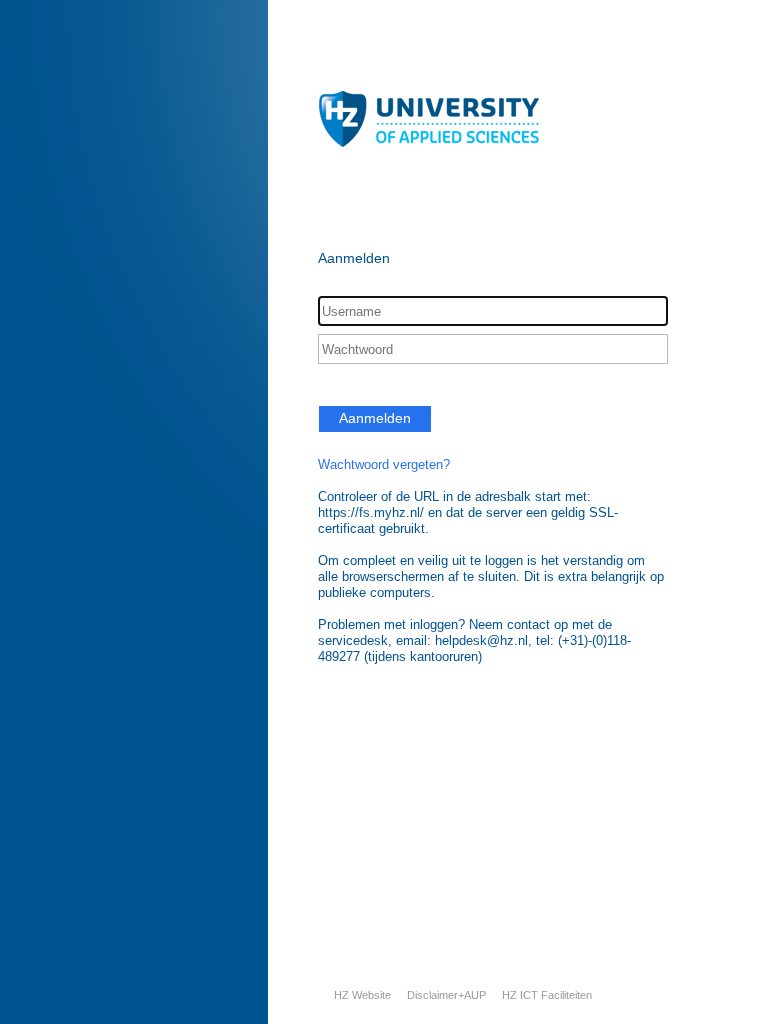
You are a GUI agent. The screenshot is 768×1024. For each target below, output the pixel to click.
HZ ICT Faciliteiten (547, 995)
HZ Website (362, 995)
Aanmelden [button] (375, 418)
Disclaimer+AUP (446, 995)
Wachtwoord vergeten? (384, 464)
